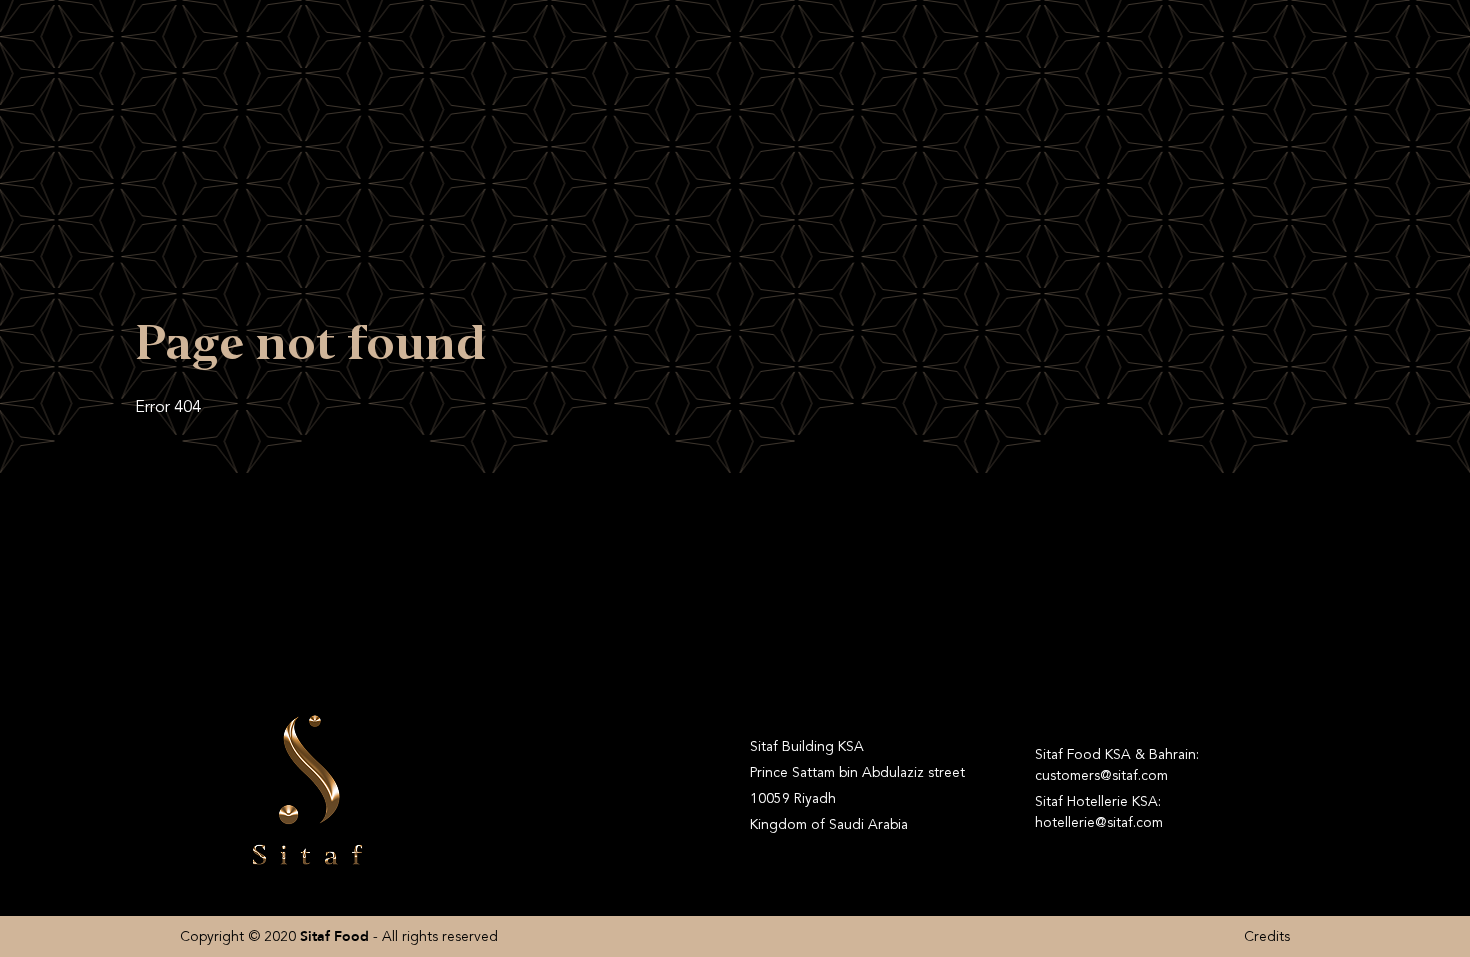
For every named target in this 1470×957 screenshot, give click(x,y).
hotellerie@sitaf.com (1099, 822)
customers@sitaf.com (1101, 775)
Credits (1267, 936)
